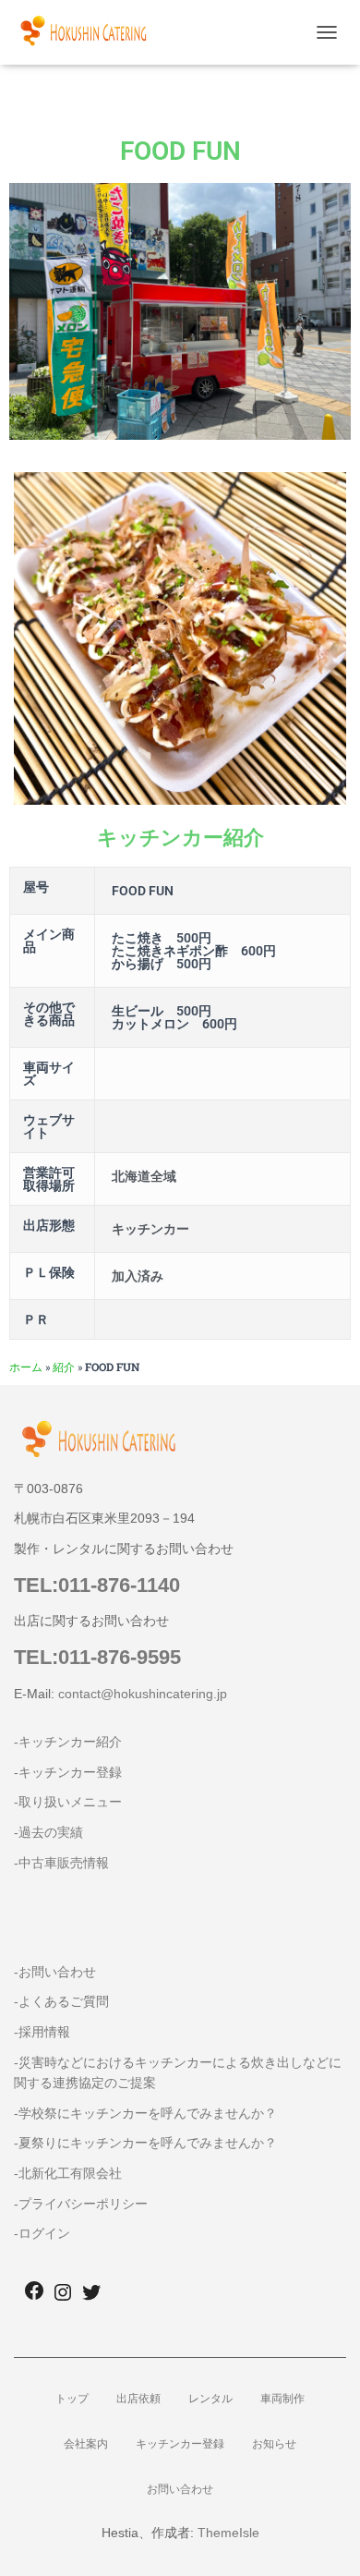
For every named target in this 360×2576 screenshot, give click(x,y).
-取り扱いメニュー (68, 1802)
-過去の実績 (48, 1832)
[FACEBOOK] (34, 2297)
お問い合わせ (180, 2489)
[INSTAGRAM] (63, 2298)
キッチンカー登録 (180, 2444)
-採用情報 (42, 2032)
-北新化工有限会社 (68, 2173)
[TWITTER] (91, 2298)
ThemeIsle (228, 2533)
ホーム (26, 1367)
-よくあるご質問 (61, 2001)
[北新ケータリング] (90, 32)
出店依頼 (138, 2399)
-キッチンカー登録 (68, 1772)
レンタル (210, 2399)
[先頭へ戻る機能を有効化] (324, 2539)
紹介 (64, 1367)
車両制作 (282, 2399)
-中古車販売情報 (61, 1863)
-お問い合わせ (55, 1972)
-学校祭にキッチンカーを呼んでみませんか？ (145, 2113)
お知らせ (274, 2444)
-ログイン (42, 2233)
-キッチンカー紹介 (68, 1742)
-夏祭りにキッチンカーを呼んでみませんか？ (145, 2143)
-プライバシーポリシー (81, 2204)
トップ (72, 2399)
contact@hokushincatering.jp (143, 1694)
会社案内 (86, 2444)
